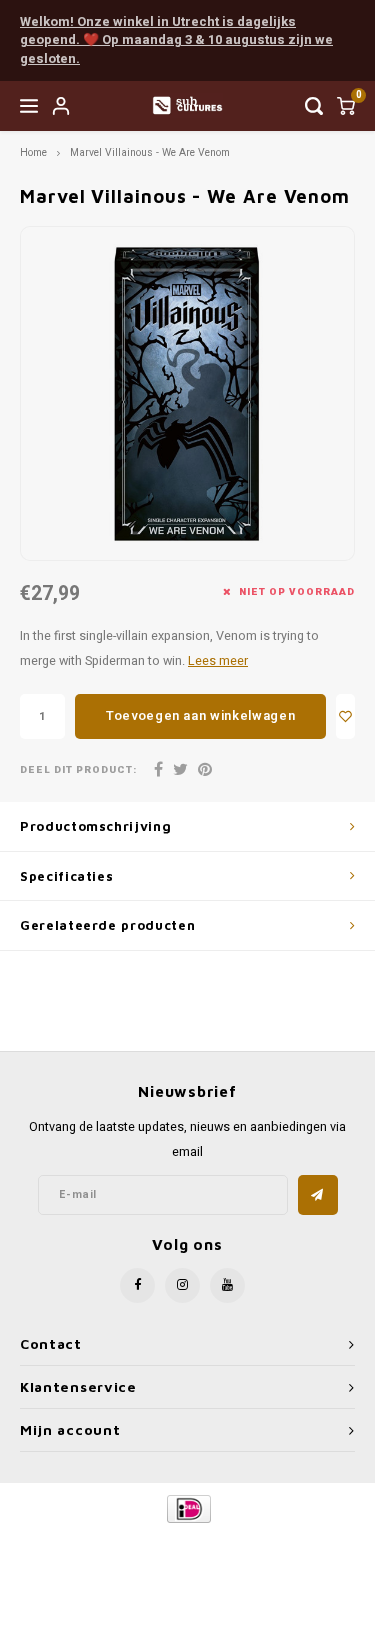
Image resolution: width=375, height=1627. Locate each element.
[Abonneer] (318, 1195)
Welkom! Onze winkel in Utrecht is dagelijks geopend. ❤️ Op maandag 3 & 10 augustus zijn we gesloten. (176, 40)
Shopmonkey (195, 1558)
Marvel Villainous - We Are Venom (150, 152)
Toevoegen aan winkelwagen (200, 715)
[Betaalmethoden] (187, 1508)
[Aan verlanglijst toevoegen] (345, 716)
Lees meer (218, 661)
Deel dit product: (78, 770)
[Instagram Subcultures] (182, 1285)
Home (33, 152)
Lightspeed (275, 1542)
